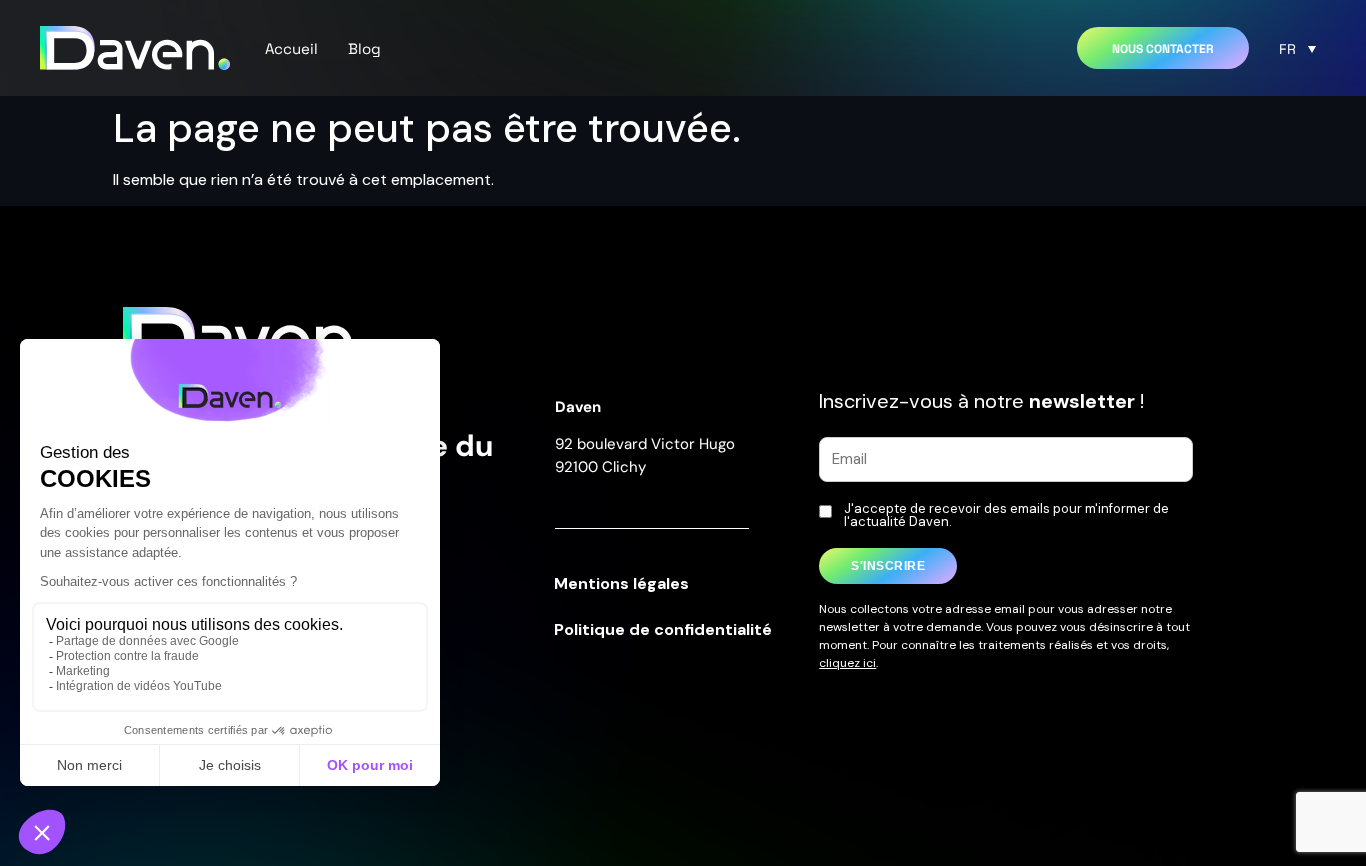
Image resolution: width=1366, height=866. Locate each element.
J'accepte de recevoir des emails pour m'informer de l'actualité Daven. (1006, 515)
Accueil (291, 48)
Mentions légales (621, 583)
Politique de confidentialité (663, 629)
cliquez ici (847, 663)
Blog (364, 48)
